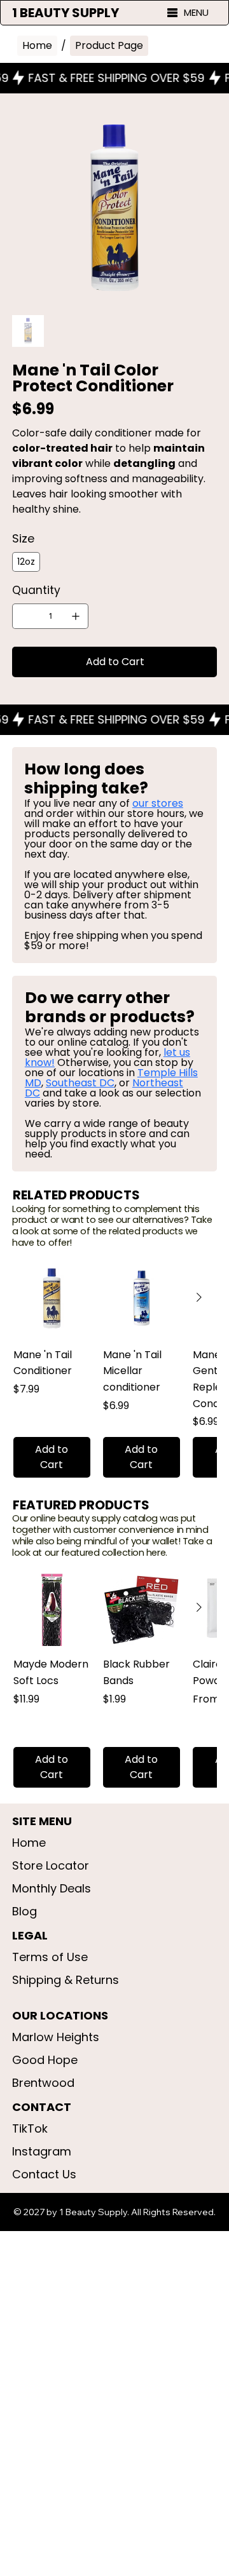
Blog (24, 1911)
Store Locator (51, 1865)
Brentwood (43, 2083)
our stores (158, 803)
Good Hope (45, 2060)
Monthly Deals (52, 1888)
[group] (115, 1369)
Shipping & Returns (66, 1980)
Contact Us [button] (44, 2174)
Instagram (42, 2151)
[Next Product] (199, 1297)
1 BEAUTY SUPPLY (66, 13)
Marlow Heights (56, 2037)
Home (29, 1843)
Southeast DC (80, 1083)
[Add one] (76, 616)
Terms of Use (50, 1957)
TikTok (30, 2128)
